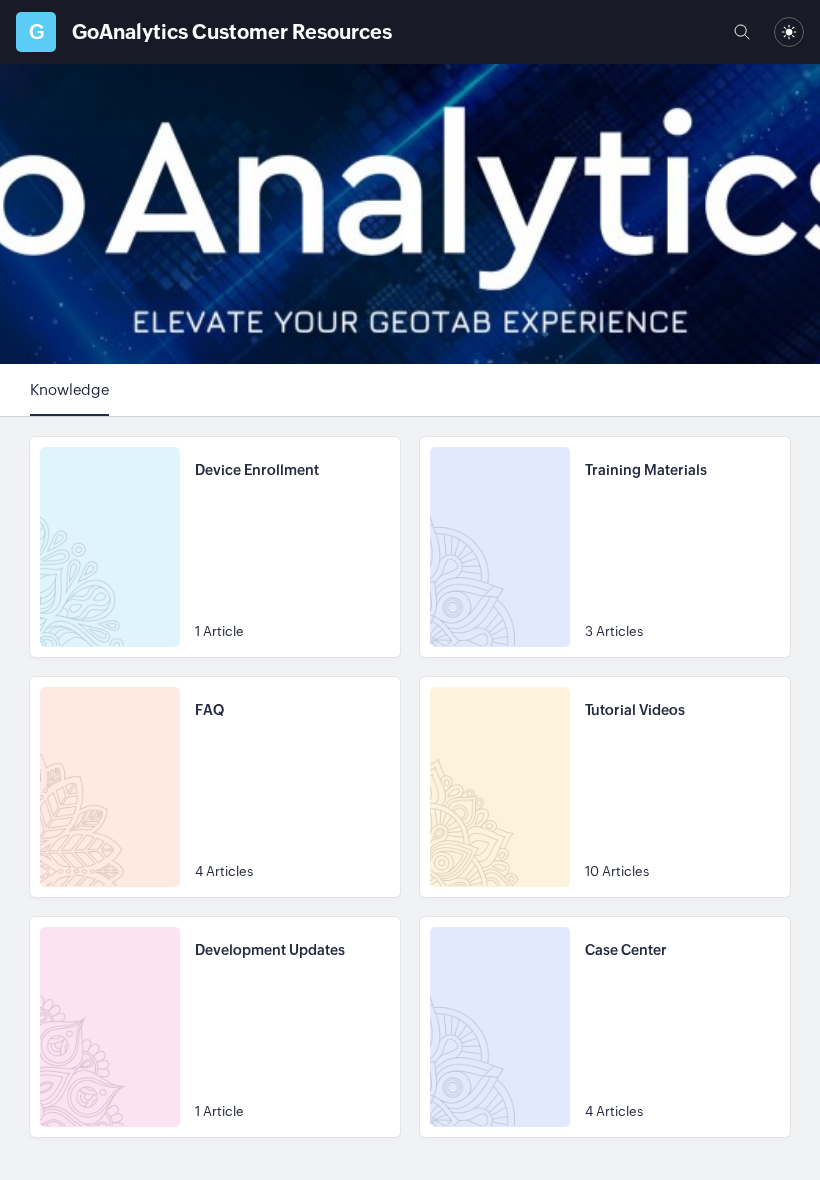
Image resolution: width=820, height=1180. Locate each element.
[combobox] (789, 32)
